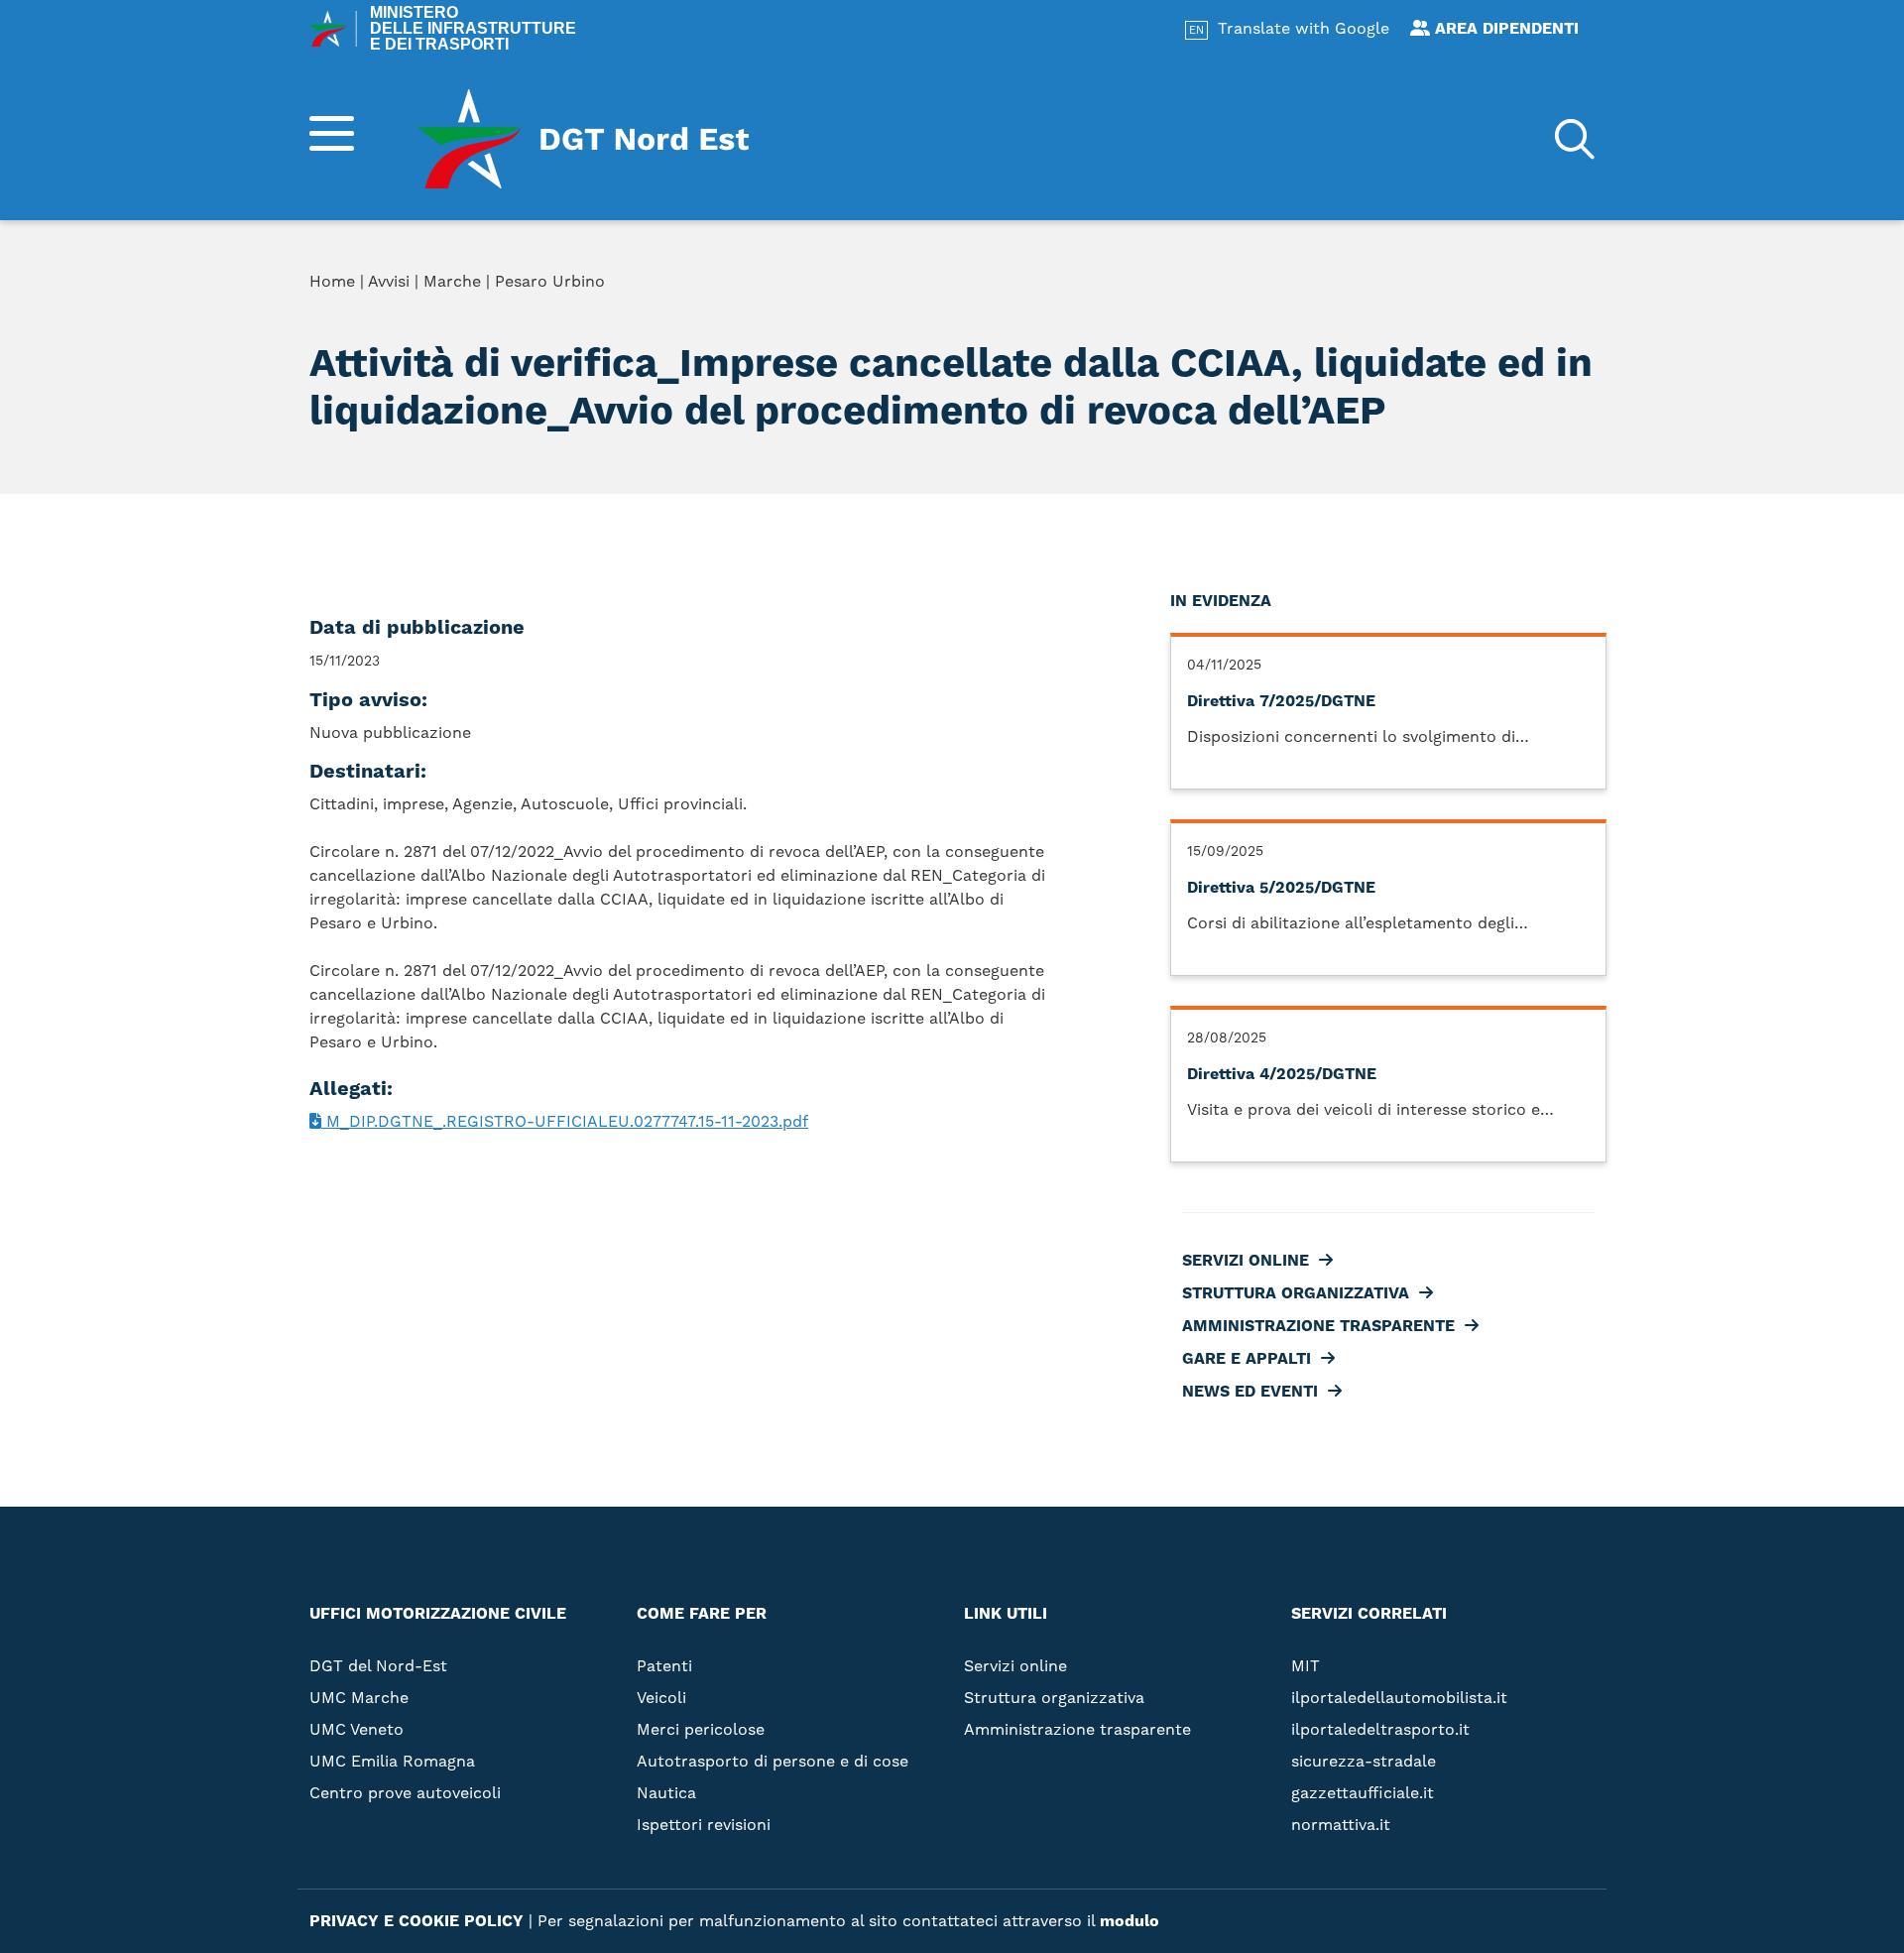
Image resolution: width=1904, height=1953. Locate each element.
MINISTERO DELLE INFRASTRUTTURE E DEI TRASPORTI (473, 29)
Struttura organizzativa (1271, 317)
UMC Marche (359, 1698)
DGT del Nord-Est (378, 1666)
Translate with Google (1304, 29)
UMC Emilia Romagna (392, 1762)
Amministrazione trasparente (1294, 349)
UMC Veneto (357, 1730)
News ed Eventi (1225, 413)
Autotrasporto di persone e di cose (773, 1762)
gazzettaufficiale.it (1363, 1793)
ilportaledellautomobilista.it (1399, 1698)
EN (1196, 31)
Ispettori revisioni (704, 1825)
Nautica (666, 1793)
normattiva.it (1341, 1825)
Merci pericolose (701, 1730)
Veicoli (661, 1698)
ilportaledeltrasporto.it (1380, 1730)
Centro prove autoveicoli (405, 1793)
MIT (1306, 1666)
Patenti (664, 1666)
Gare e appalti (1222, 381)
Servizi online (1221, 286)
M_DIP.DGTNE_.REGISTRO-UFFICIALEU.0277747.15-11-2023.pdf (565, 1122)
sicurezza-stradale (1364, 1762)
